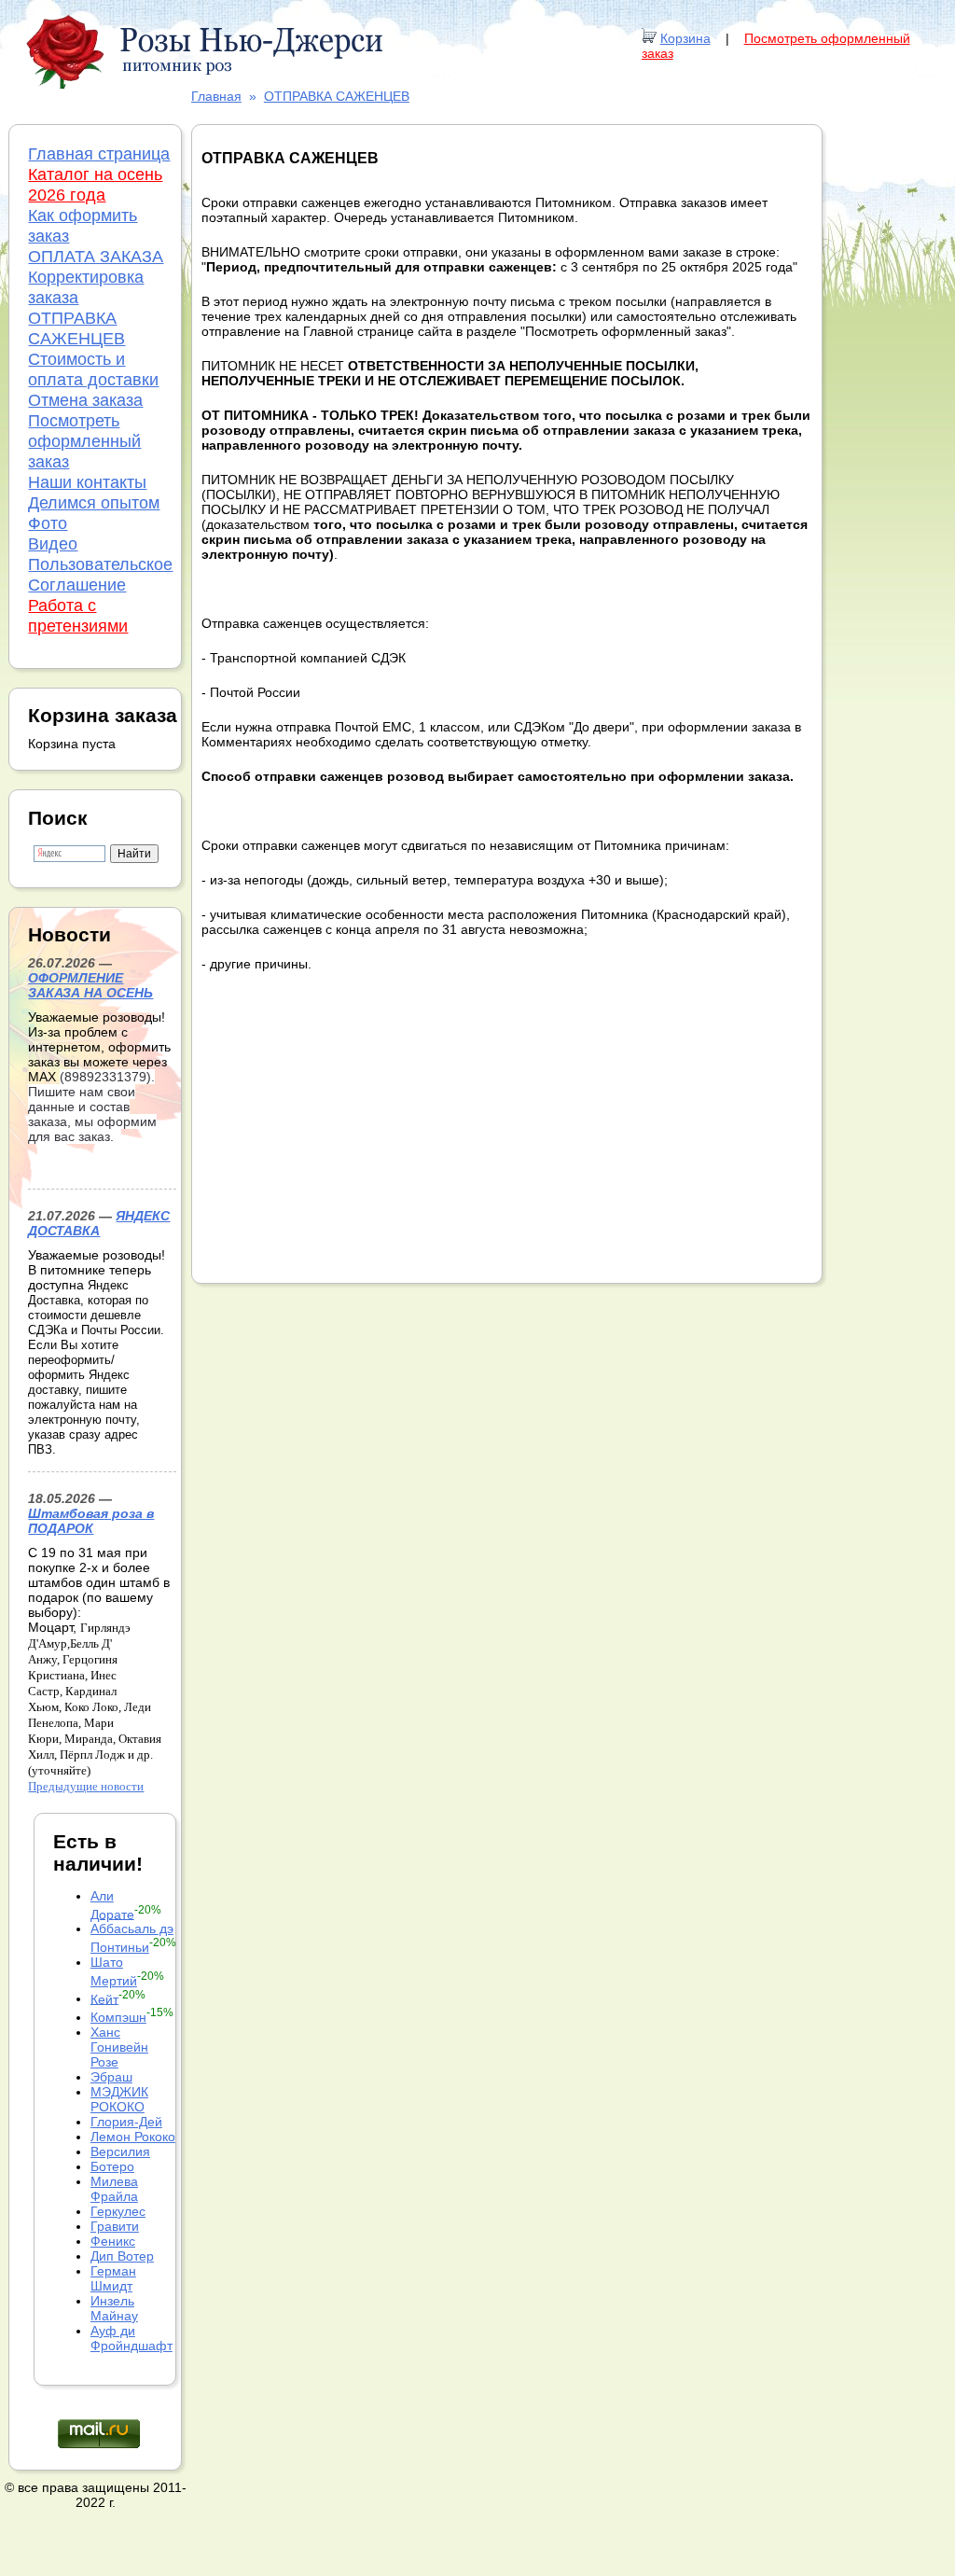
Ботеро (112, 2166)
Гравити (115, 2226)
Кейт (104, 1998)
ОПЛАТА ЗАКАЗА (96, 257)
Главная (216, 96)
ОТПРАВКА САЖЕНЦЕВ (337, 96)
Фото (48, 523)
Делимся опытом (94, 503)
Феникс (113, 2241)
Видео (53, 544)
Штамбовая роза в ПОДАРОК (91, 1521)
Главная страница (99, 154)
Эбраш (111, 2077)
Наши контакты (87, 482)
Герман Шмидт (113, 2278)
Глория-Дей (126, 2122)
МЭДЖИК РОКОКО (119, 2099)
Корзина (685, 38)
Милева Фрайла (114, 2189)
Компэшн (118, 2017)
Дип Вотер (122, 2256)
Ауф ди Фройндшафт (131, 2338)
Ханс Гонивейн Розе (119, 2047)
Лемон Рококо (133, 2137)
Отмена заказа (85, 400)
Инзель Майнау (114, 2308)
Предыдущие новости (86, 1786)
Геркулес (118, 2211)
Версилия (120, 2151)
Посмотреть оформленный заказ (84, 441)
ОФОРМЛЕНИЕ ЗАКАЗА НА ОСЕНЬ (90, 985)
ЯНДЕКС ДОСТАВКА (99, 1223)
